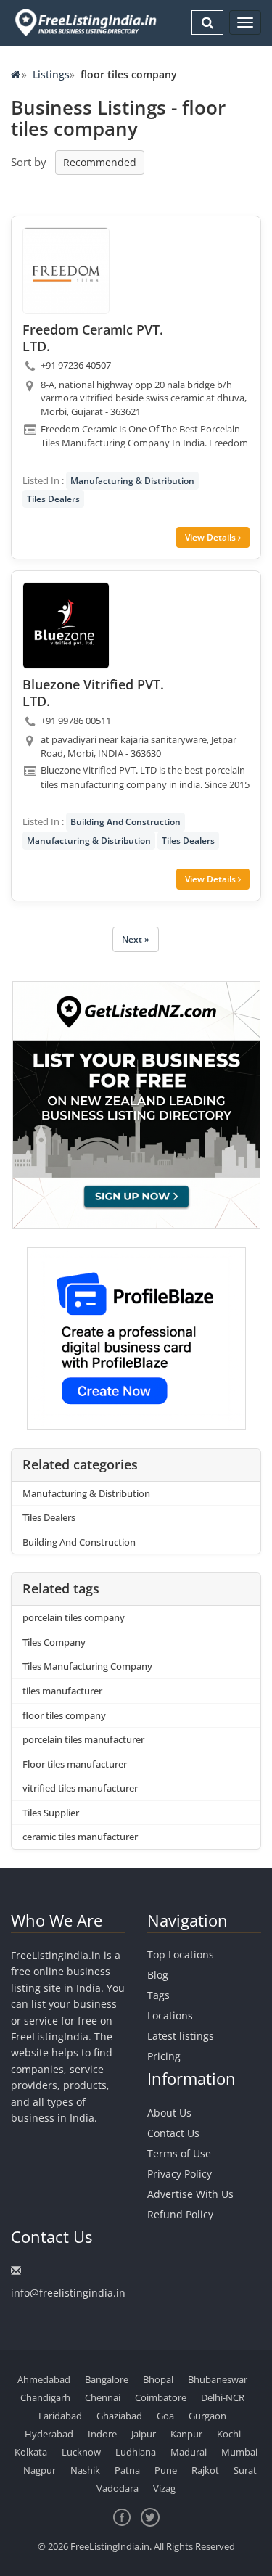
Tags (158, 1995)
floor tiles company (64, 1715)
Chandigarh (45, 2397)
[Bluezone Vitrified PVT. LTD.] (66, 625)
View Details (211, 537)
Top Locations (181, 1954)
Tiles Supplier (51, 1813)
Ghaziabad (119, 2416)
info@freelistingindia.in (68, 2293)
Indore (102, 2434)
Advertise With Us (190, 2194)
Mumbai (239, 2452)
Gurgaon (207, 2416)
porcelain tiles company (74, 1617)
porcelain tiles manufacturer (83, 1739)
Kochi (229, 2434)
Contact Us (173, 2133)
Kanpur (186, 2434)
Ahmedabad (44, 2379)
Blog (158, 1975)
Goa (165, 2416)
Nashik (85, 2470)
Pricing (164, 2056)
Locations (170, 2015)
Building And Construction (125, 822)
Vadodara (118, 2488)
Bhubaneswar (218, 2379)
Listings (51, 74)
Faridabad (60, 2416)
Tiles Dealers (53, 499)
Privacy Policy (180, 2174)
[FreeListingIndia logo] (87, 22)
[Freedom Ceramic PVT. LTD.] (66, 271)
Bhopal (158, 2379)
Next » (136, 939)
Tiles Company (54, 1642)
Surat (245, 2470)
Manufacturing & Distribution (132, 481)
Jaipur (144, 2434)
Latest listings (181, 2036)
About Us (169, 2113)
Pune (166, 2470)
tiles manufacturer (62, 1691)
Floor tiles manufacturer (75, 1764)
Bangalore (107, 2379)
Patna (127, 2470)
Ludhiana (136, 2452)
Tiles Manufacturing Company (87, 1666)
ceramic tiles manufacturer (80, 1837)
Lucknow (81, 2452)
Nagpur (40, 2470)
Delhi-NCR (223, 2397)
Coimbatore (161, 2397)
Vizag (164, 2488)
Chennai (103, 2397)
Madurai (189, 2452)
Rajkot (205, 2470)
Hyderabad (49, 2434)
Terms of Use (179, 2153)
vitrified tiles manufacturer (80, 1788)
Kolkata (31, 2452)
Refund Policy (180, 2214)
